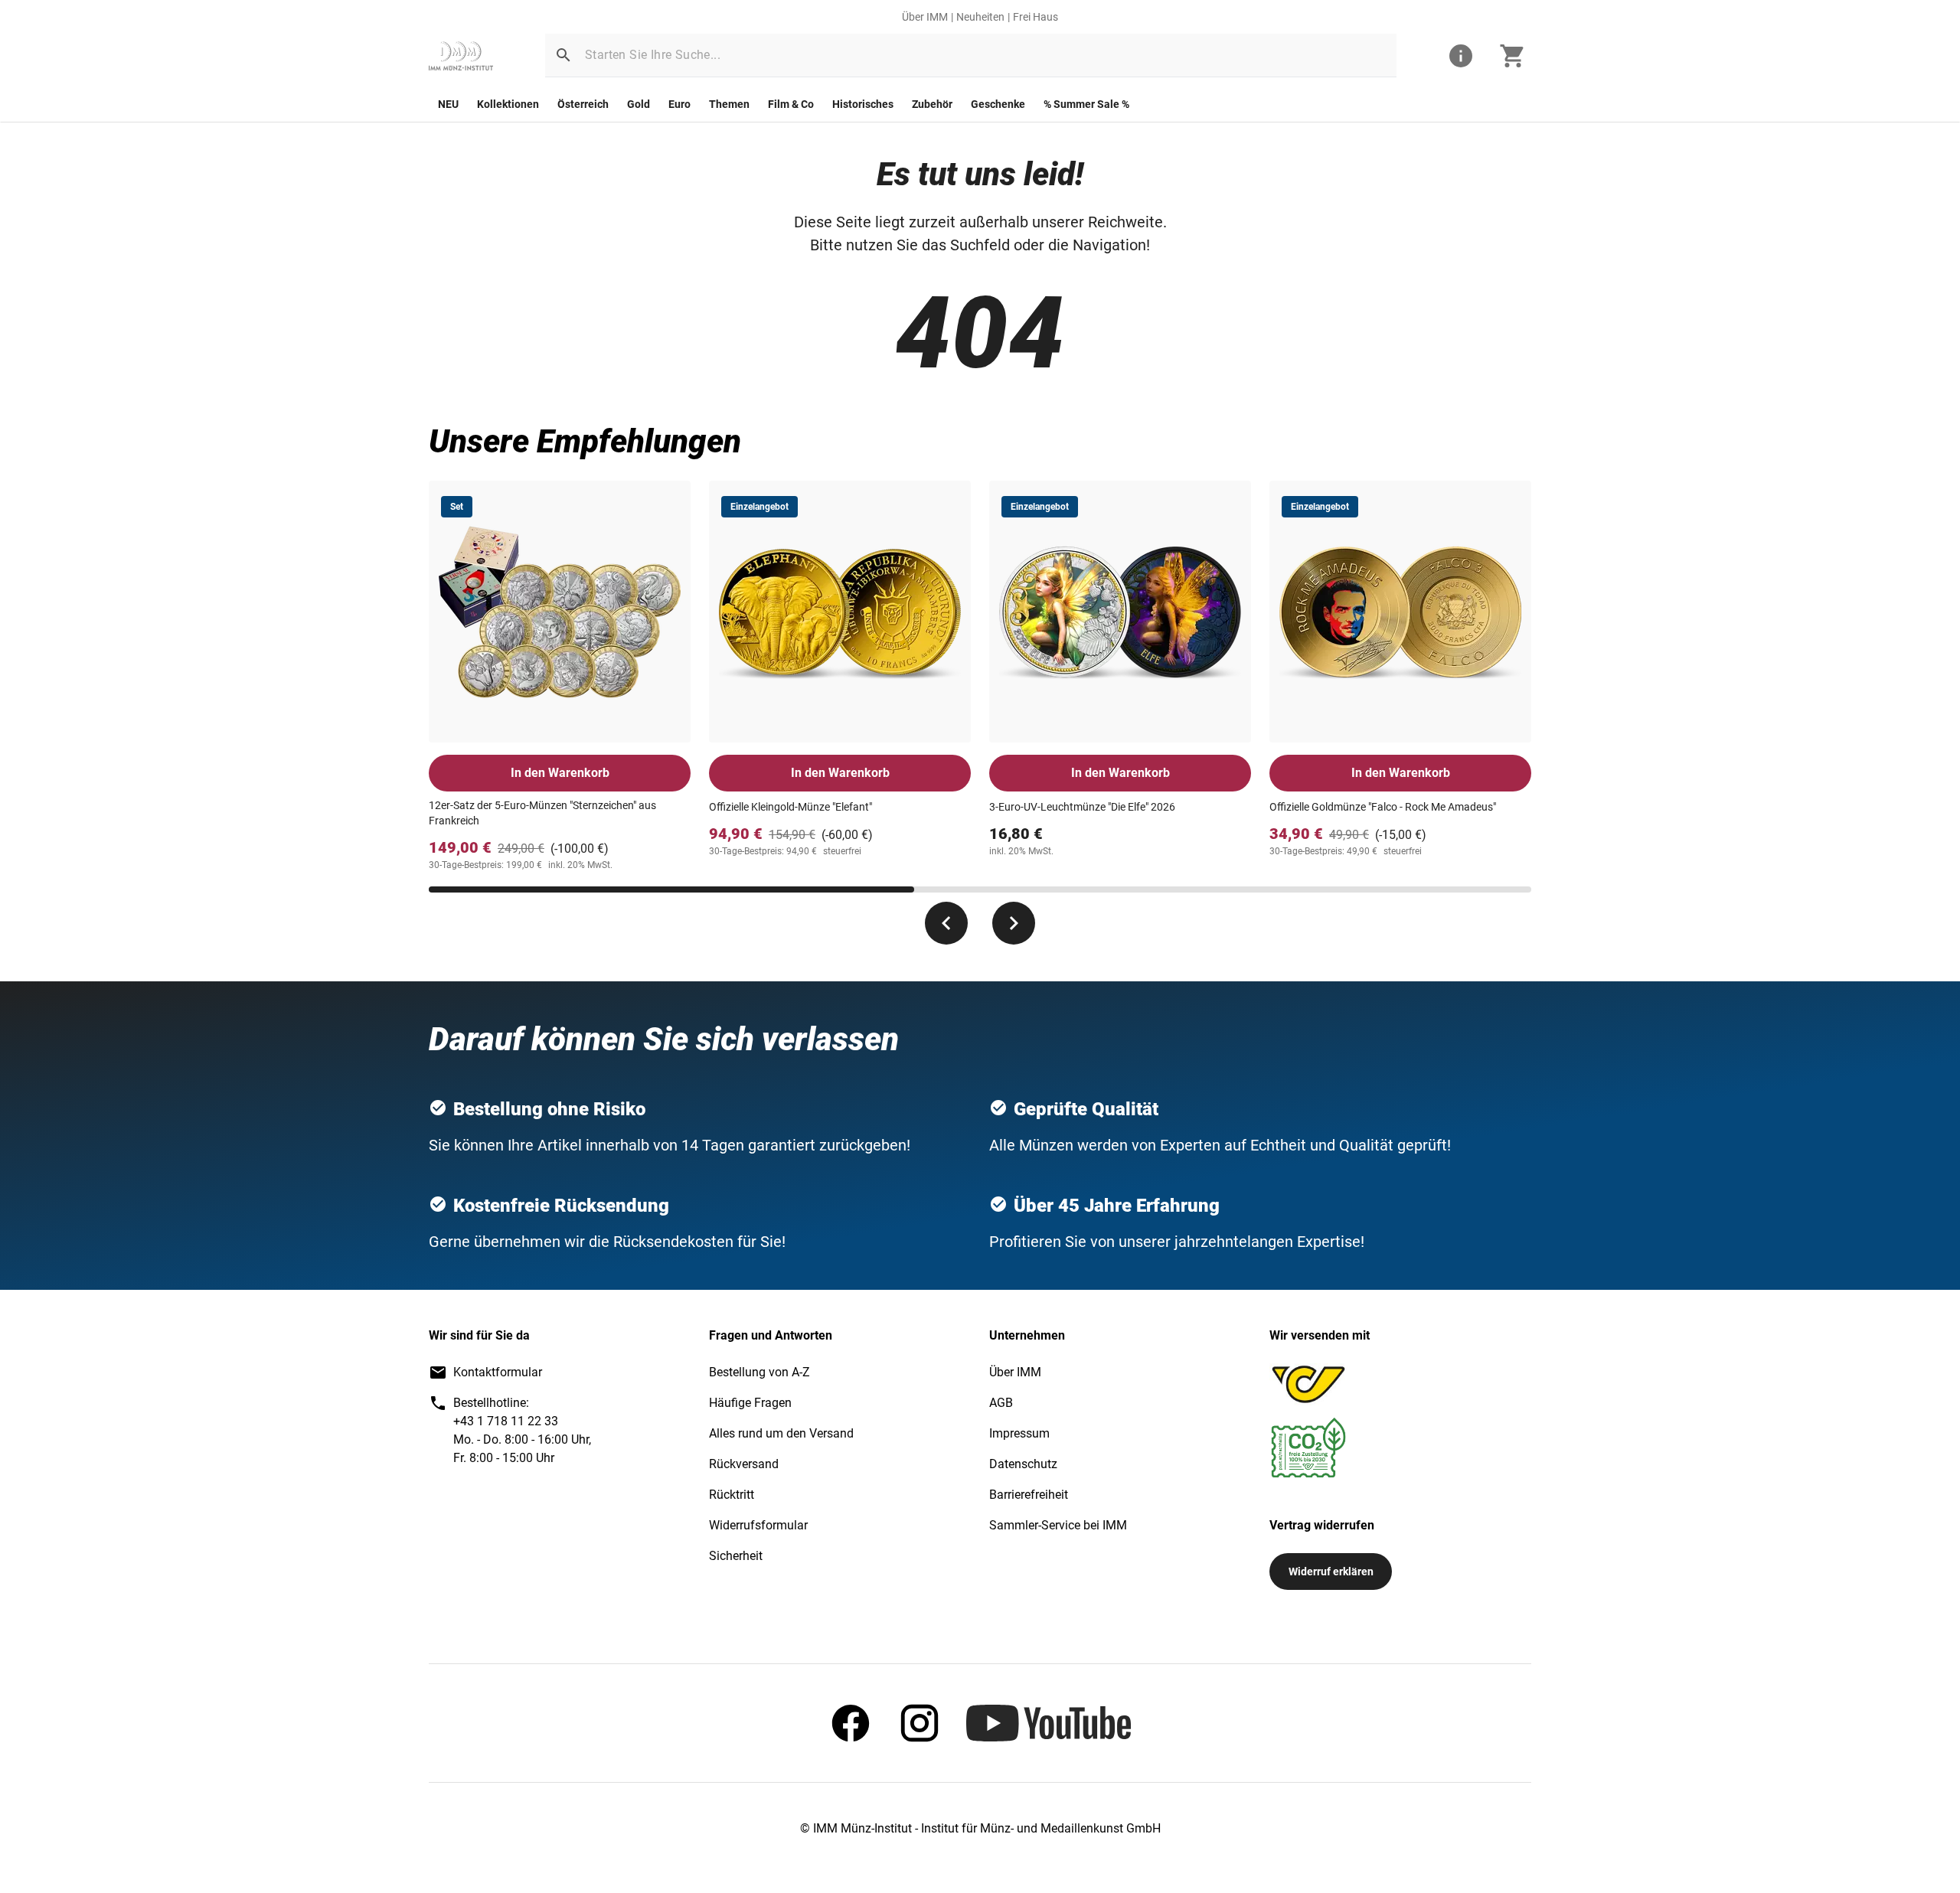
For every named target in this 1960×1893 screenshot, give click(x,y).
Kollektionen (508, 104)
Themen (729, 104)
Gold (639, 104)
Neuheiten (980, 17)
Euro (679, 104)
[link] (461, 56)
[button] (563, 55)
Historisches (863, 104)
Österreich (583, 104)
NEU (448, 104)
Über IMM (925, 17)
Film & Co (791, 104)
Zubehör (932, 104)
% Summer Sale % (1086, 104)
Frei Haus (1036, 17)
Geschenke (998, 104)
